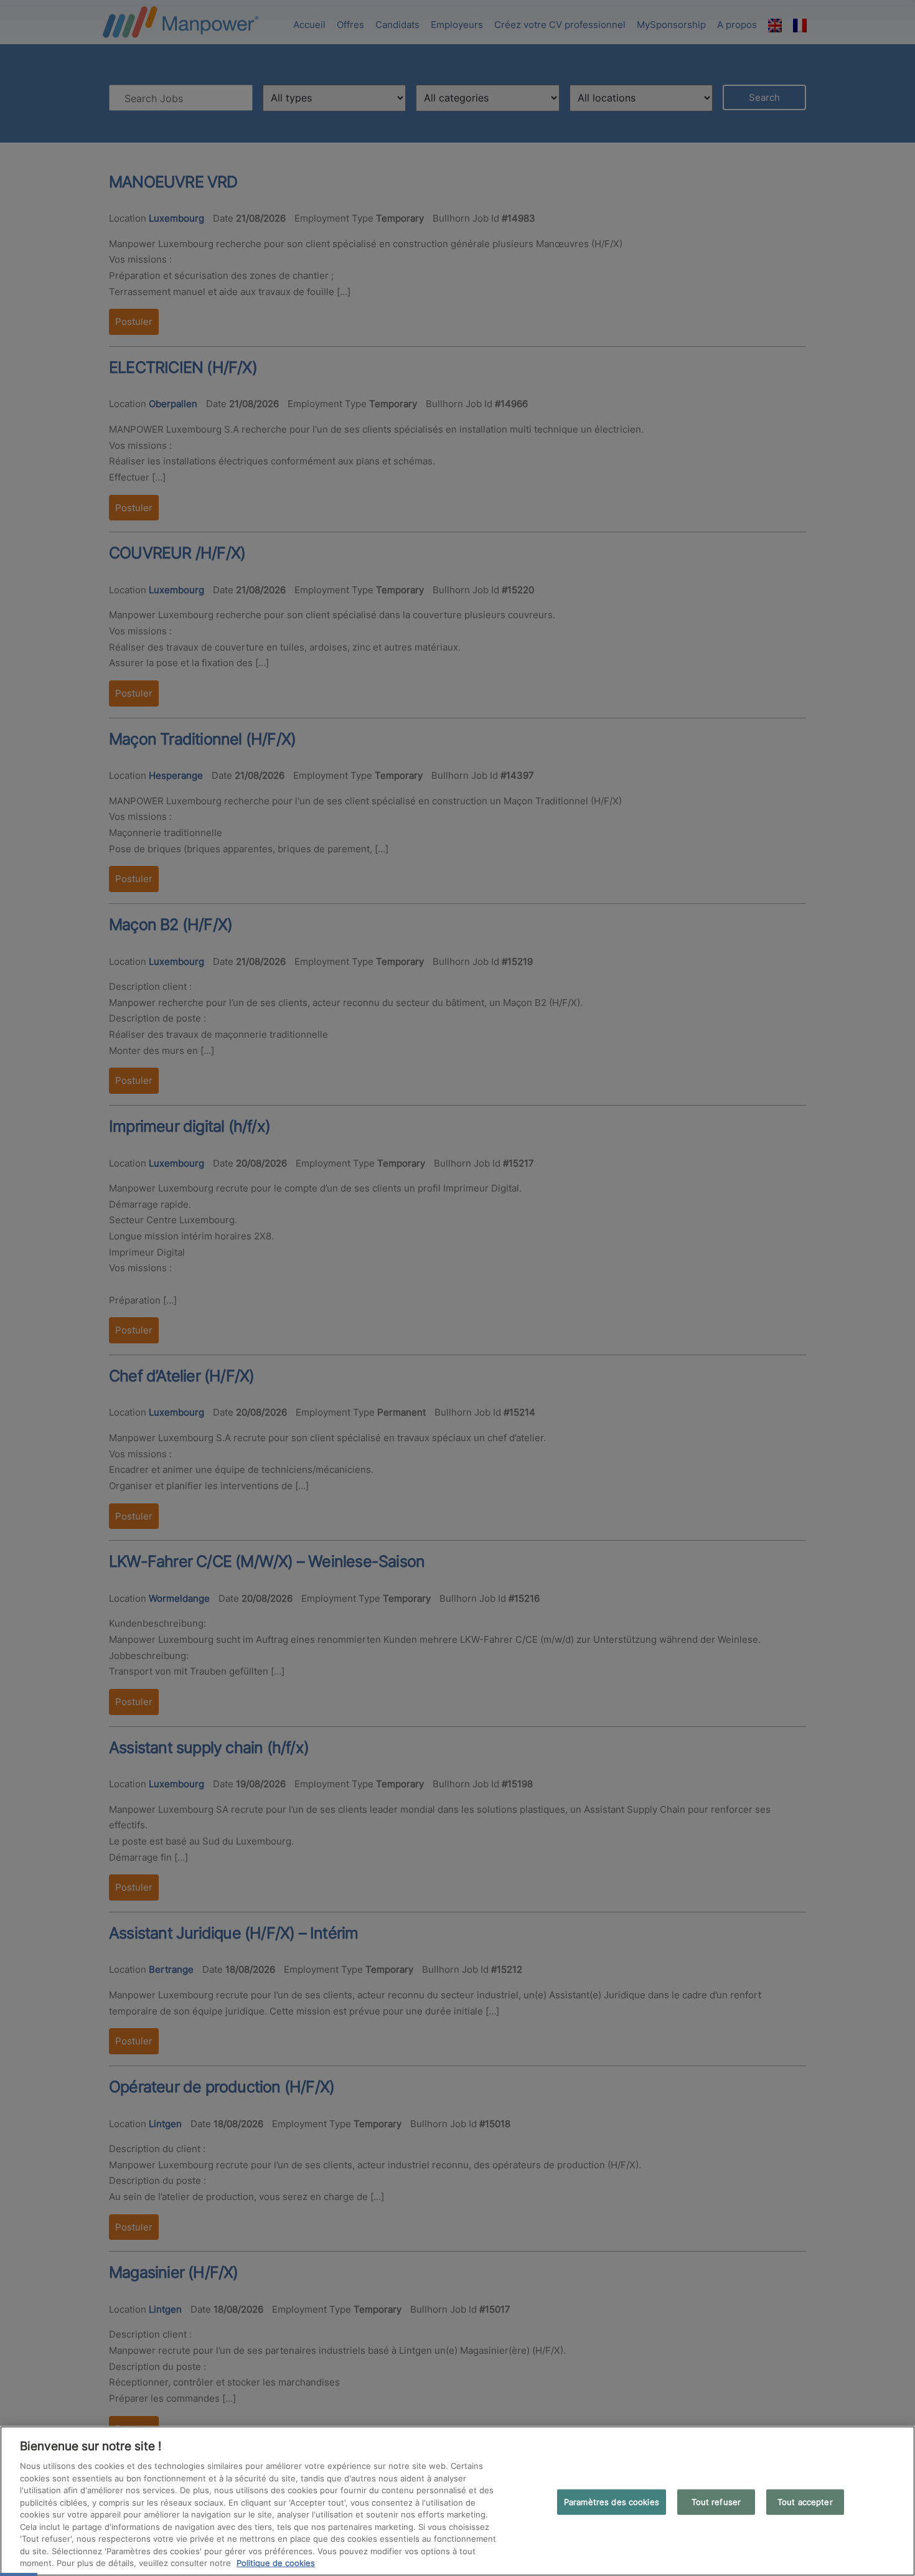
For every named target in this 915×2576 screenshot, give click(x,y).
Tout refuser (716, 2501)
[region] (457, 2501)
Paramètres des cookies (612, 2501)
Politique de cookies (276, 2563)
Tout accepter (805, 2501)
